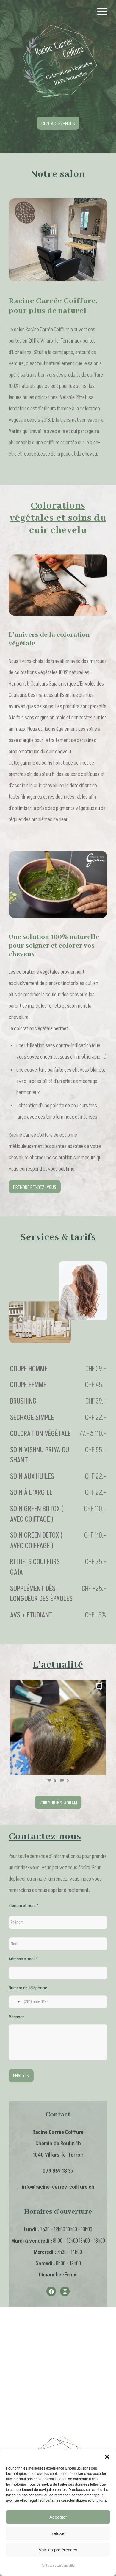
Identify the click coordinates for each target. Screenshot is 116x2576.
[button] (107, 2456)
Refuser (58, 2533)
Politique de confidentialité (58, 2566)
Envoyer (21, 2076)
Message (17, 2017)
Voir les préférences (58, 2550)
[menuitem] (99, 12)
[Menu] (99, 12)
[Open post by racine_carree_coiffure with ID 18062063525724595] (58, 1727)
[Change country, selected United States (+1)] (15, 2002)
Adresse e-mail (23, 1959)
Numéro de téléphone (28, 1988)
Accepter (58, 2517)
